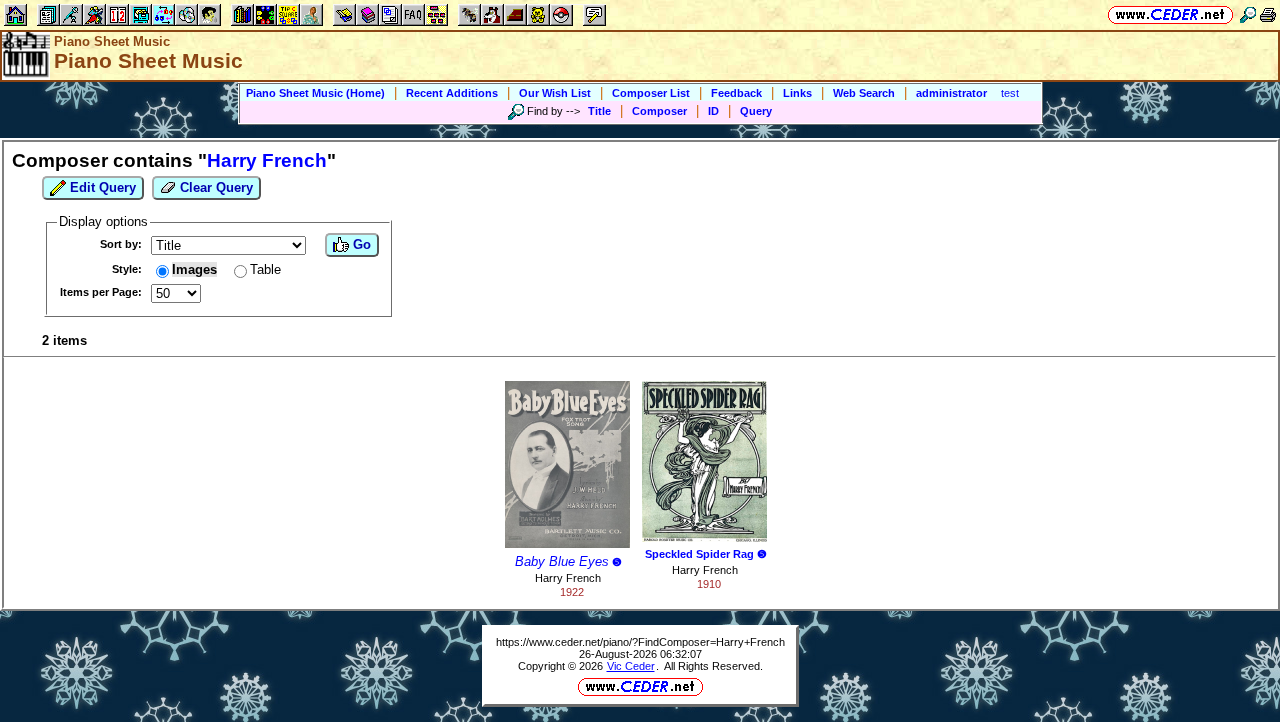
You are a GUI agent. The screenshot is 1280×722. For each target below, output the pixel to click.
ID (713, 111)
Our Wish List (555, 93)
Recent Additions (452, 93)
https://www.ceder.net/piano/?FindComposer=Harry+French (640, 642)
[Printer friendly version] (1268, 14)
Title (599, 111)
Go (360, 244)
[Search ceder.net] (1248, 14)
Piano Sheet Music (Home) (315, 93)
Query (756, 111)
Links (797, 93)
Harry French (568, 578)
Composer (659, 111)
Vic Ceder (631, 666)
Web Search (864, 93)
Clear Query (214, 187)
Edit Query (101, 187)
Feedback (736, 93)
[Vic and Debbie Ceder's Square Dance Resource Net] (1170, 14)
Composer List (651, 93)
